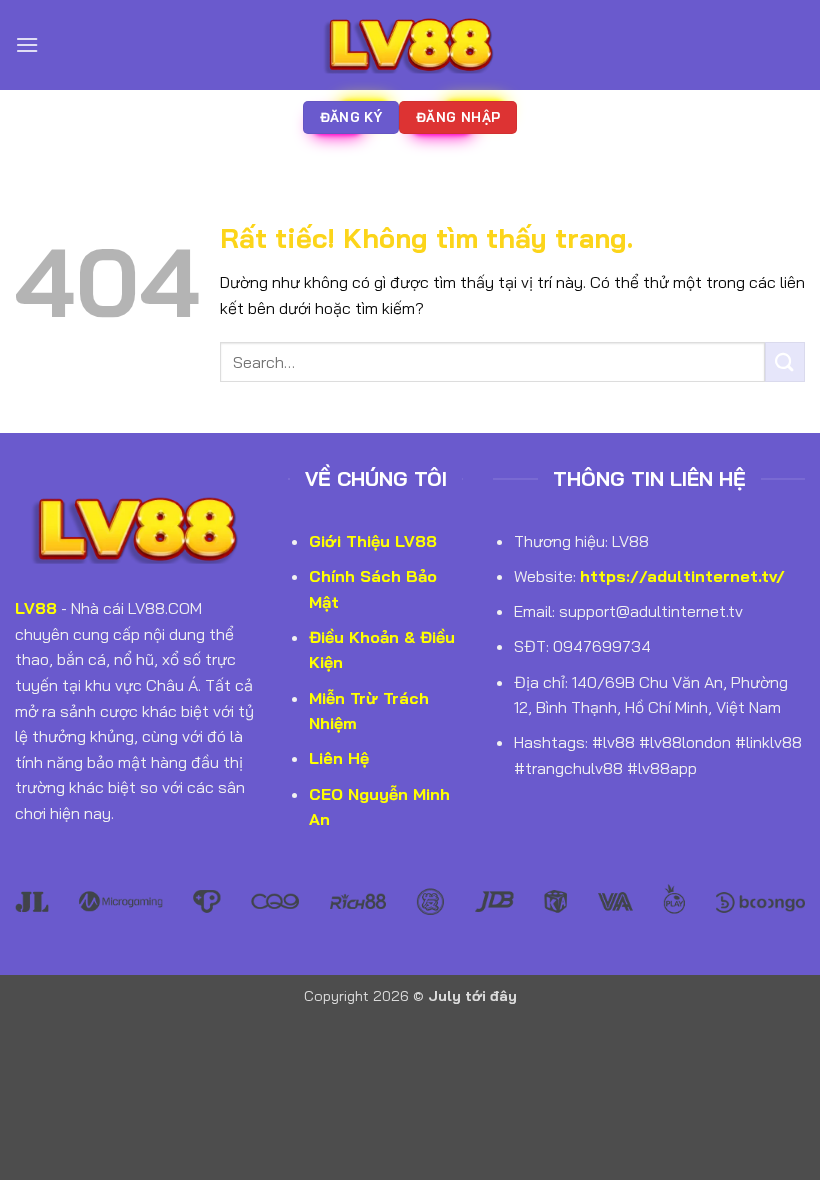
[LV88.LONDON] (410, 44)
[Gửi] (785, 361)
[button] (27, 44)
